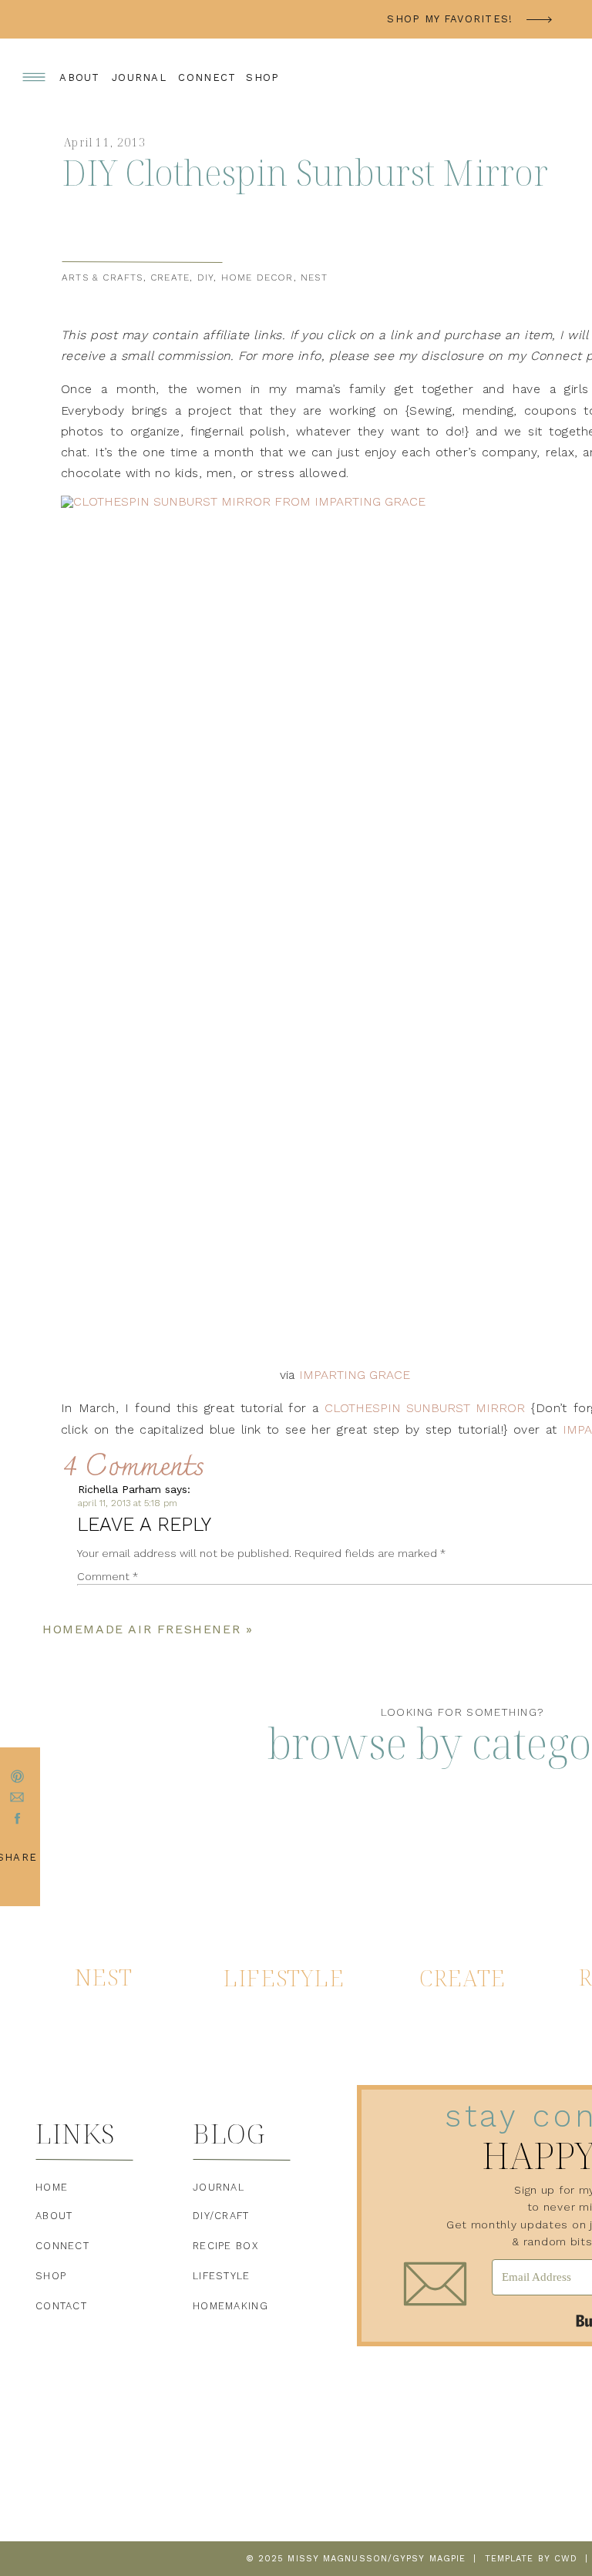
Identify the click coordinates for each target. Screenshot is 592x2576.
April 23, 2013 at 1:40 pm (168, 2072)
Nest (314, 277)
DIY (206, 277)
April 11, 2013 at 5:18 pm (128, 1503)
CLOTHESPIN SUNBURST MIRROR (425, 1408)
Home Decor (257, 277)
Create (170, 277)
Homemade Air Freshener (141, 1629)
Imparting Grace (355, 1375)
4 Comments (134, 1468)
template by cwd (531, 2559)
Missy (130, 2058)
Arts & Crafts (103, 277)
